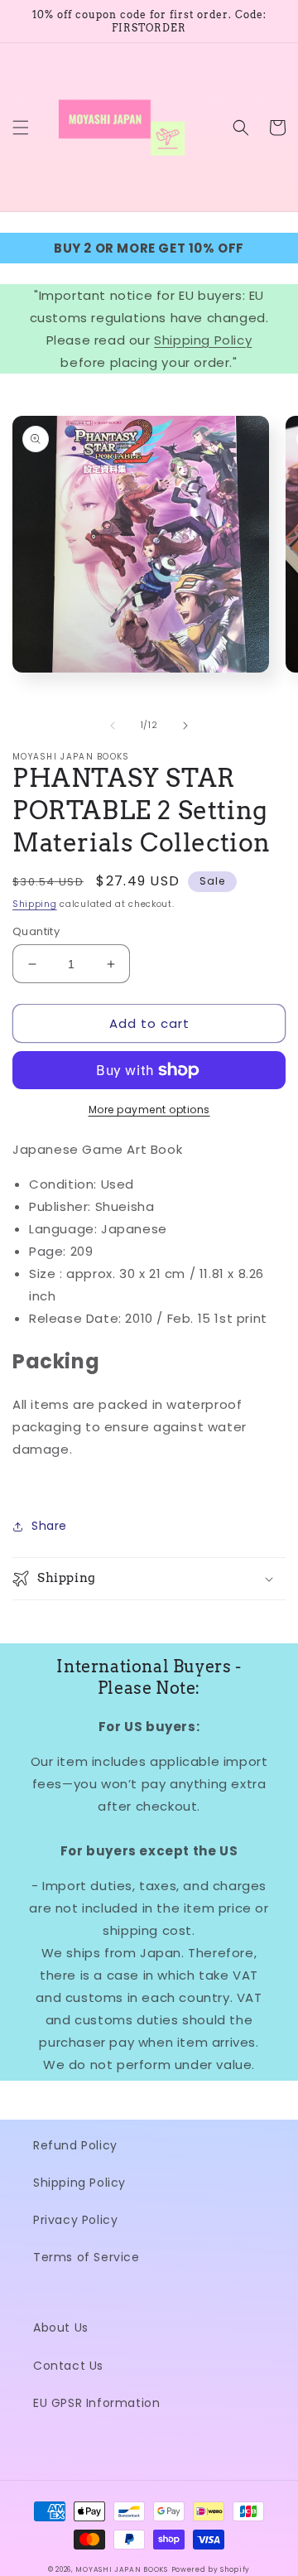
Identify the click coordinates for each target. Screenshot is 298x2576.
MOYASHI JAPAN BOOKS (121, 2569)
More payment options (149, 1110)
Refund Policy (75, 2145)
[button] (21, 128)
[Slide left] (113, 726)
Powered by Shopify (211, 2569)
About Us (61, 2328)
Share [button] (49, 1526)
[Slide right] (185, 726)
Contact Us (68, 2366)
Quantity (36, 931)
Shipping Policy (203, 340)
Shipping (35, 904)
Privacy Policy (75, 2220)
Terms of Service (87, 2257)
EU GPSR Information (96, 2403)
